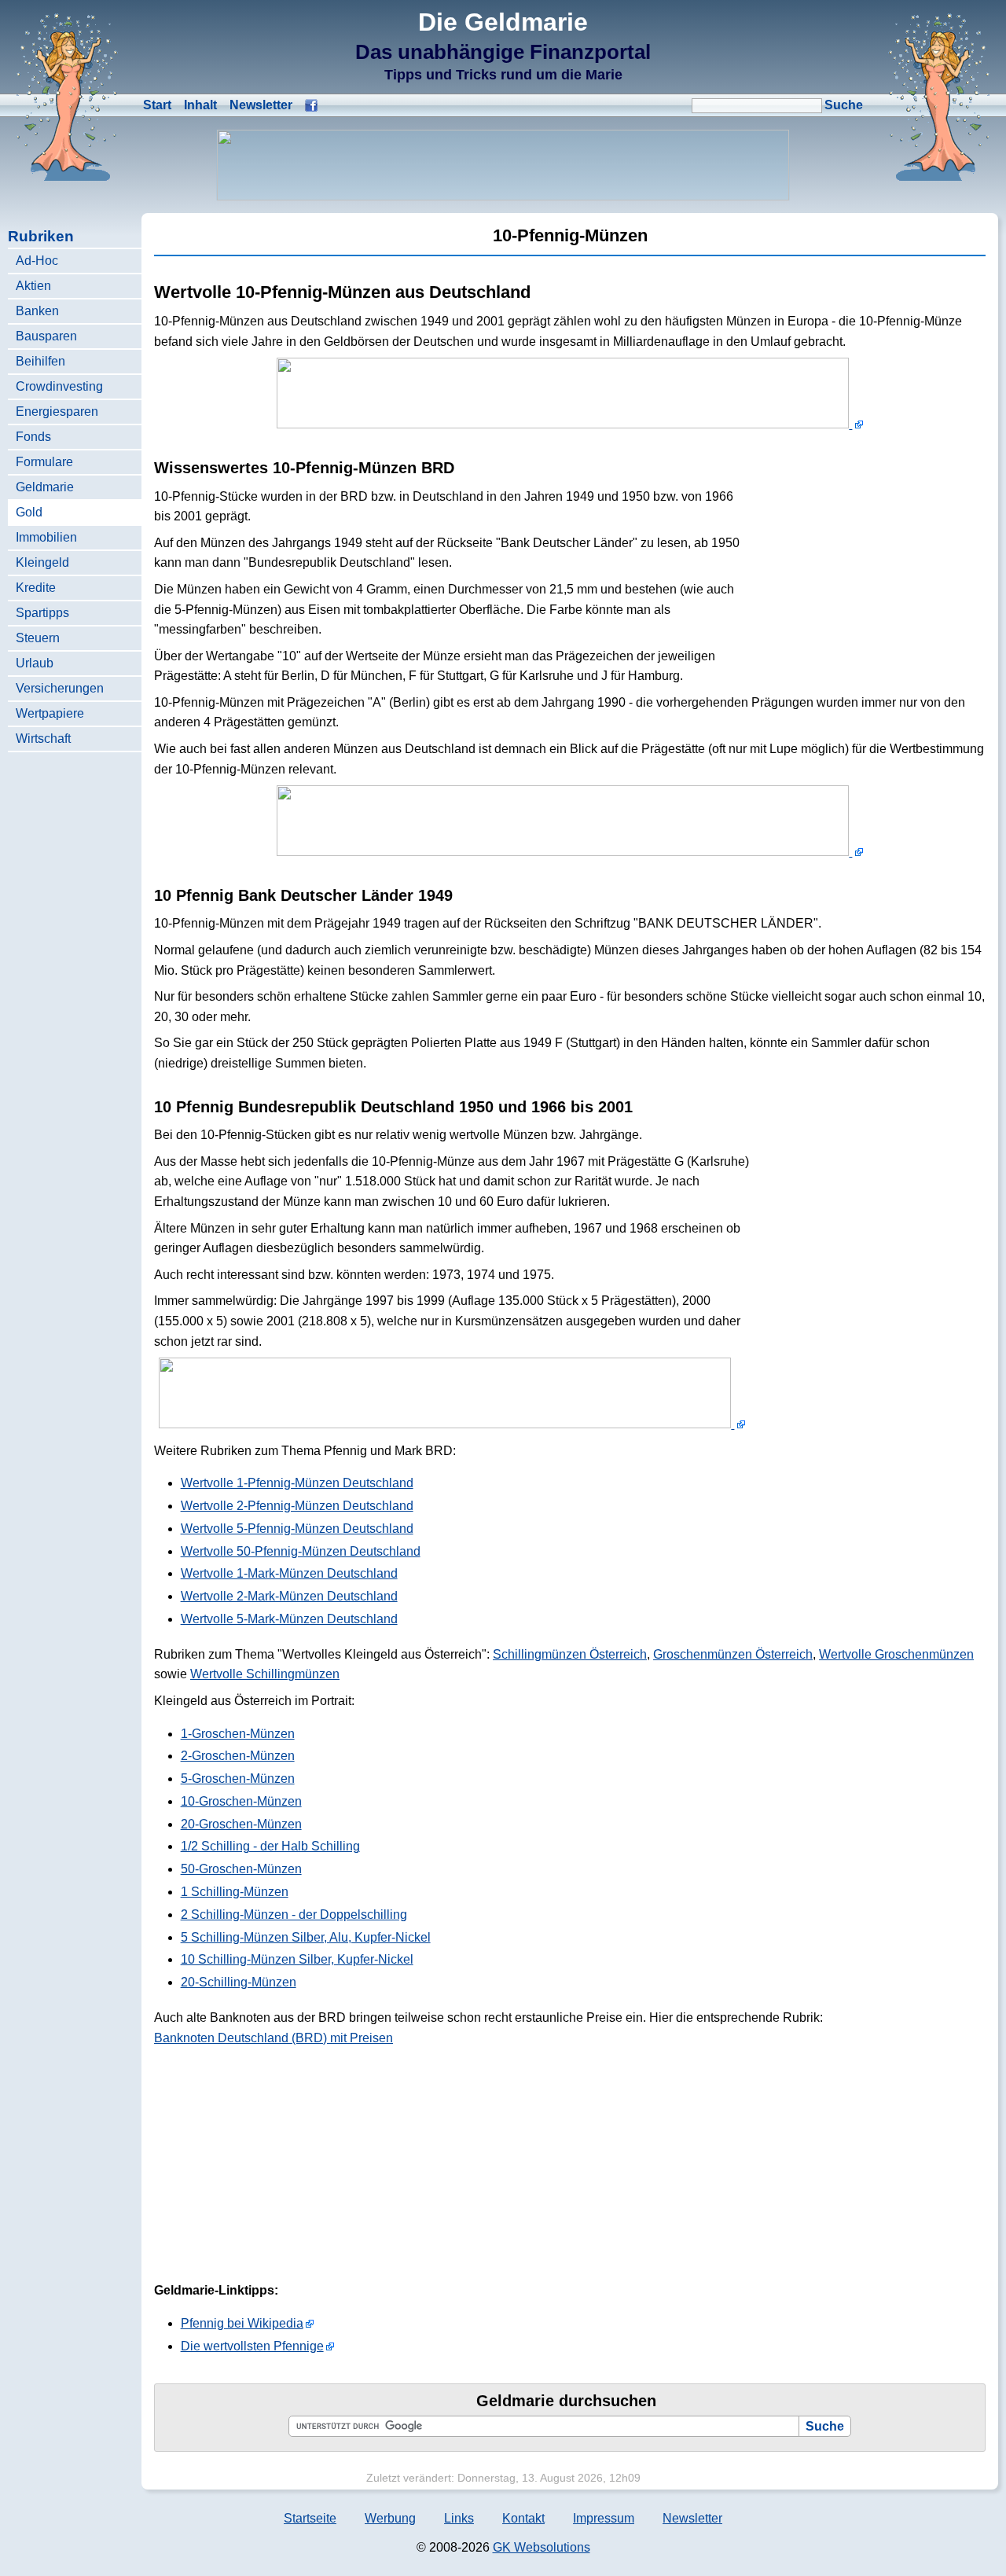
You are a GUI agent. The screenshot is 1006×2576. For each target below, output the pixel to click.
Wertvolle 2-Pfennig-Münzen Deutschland (297, 1506)
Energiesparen (57, 412)
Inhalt (200, 105)
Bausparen (46, 336)
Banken (37, 311)
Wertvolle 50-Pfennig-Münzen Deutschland (301, 1551)
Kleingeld (42, 562)
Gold (29, 512)
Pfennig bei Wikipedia (242, 2323)
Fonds (33, 437)
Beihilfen (40, 361)
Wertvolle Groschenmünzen (896, 1654)
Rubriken (41, 236)
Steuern (38, 638)
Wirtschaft (43, 739)
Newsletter (261, 105)
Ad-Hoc (37, 261)
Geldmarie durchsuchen (566, 2401)
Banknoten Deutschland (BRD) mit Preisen (274, 2038)
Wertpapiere (50, 713)
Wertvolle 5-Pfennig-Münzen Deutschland (297, 1529)
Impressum (604, 2518)
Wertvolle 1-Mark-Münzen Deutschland (289, 1573)
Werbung (390, 2518)
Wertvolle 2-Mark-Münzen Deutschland (289, 1596)
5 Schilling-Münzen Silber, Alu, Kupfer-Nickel (306, 1937)
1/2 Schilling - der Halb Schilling (270, 1846)
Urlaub (35, 663)
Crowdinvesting (59, 386)
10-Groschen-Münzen (241, 1801)
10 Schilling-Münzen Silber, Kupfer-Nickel (297, 1959)
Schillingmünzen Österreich (570, 1654)
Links (459, 2518)
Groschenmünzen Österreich (733, 1654)
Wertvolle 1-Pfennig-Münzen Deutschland (297, 1483)
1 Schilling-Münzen (235, 1892)
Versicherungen (60, 688)
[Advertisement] (868, 553)
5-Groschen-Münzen (238, 1779)
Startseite (310, 2518)
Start (157, 105)
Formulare (44, 462)
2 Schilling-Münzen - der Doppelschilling (294, 1915)
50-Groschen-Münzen (241, 1869)
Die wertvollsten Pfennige (252, 2346)
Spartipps (42, 613)
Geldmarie (45, 487)
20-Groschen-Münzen (241, 1824)
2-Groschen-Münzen (238, 1756)
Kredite (36, 588)
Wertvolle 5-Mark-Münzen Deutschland (289, 1619)
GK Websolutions (542, 2547)
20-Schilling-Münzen (239, 1982)
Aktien (33, 286)
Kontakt (523, 2518)
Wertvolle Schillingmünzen (265, 1674)
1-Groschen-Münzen (238, 1734)
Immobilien (46, 537)
